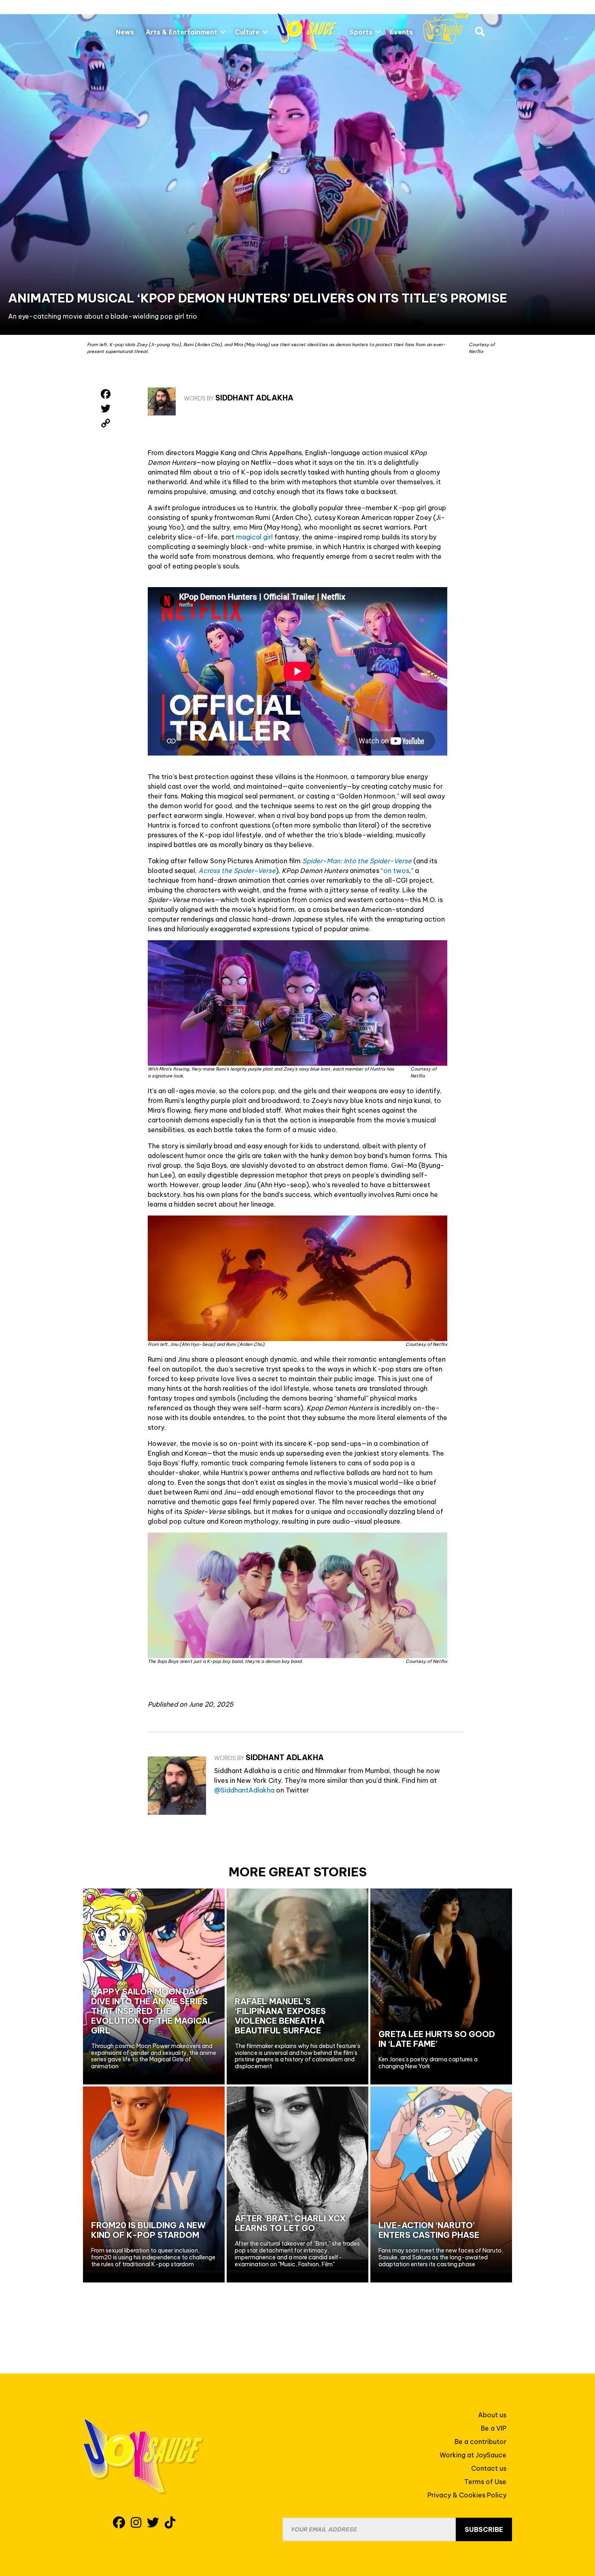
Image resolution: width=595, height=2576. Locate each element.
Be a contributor (480, 2442)
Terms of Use (485, 2482)
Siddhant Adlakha (254, 398)
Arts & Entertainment (182, 32)
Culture (247, 32)
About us (492, 2415)
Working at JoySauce (473, 2455)
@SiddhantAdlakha (244, 1790)
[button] (223, 32)
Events (401, 32)
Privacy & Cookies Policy (467, 2495)
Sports (361, 32)
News (125, 32)
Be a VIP (494, 2428)
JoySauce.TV (446, 29)
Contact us (489, 2468)
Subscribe (484, 2529)
